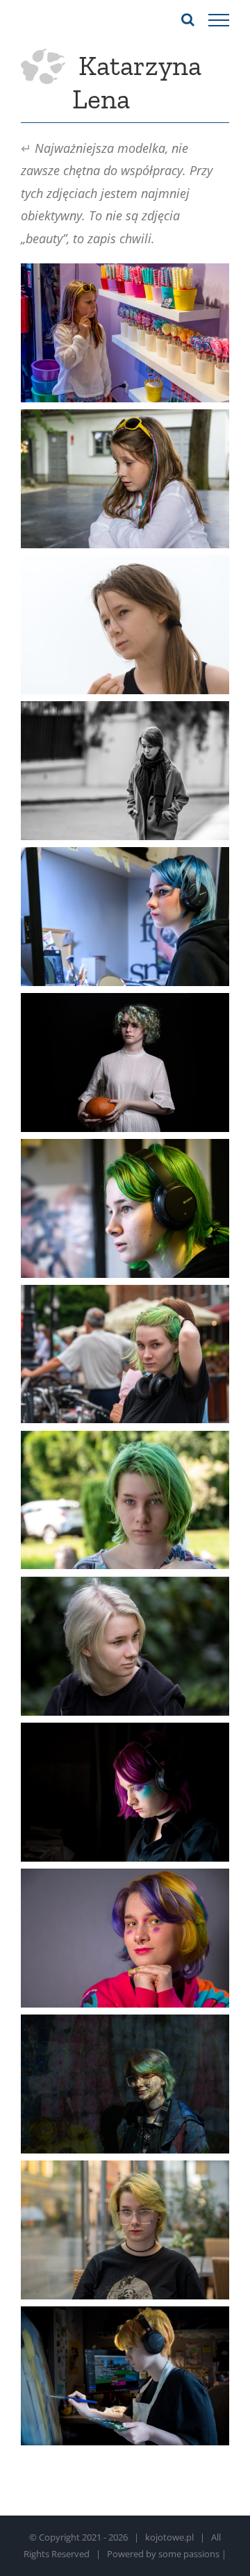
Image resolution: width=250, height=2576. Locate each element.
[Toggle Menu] (219, 20)
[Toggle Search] (188, 19)
